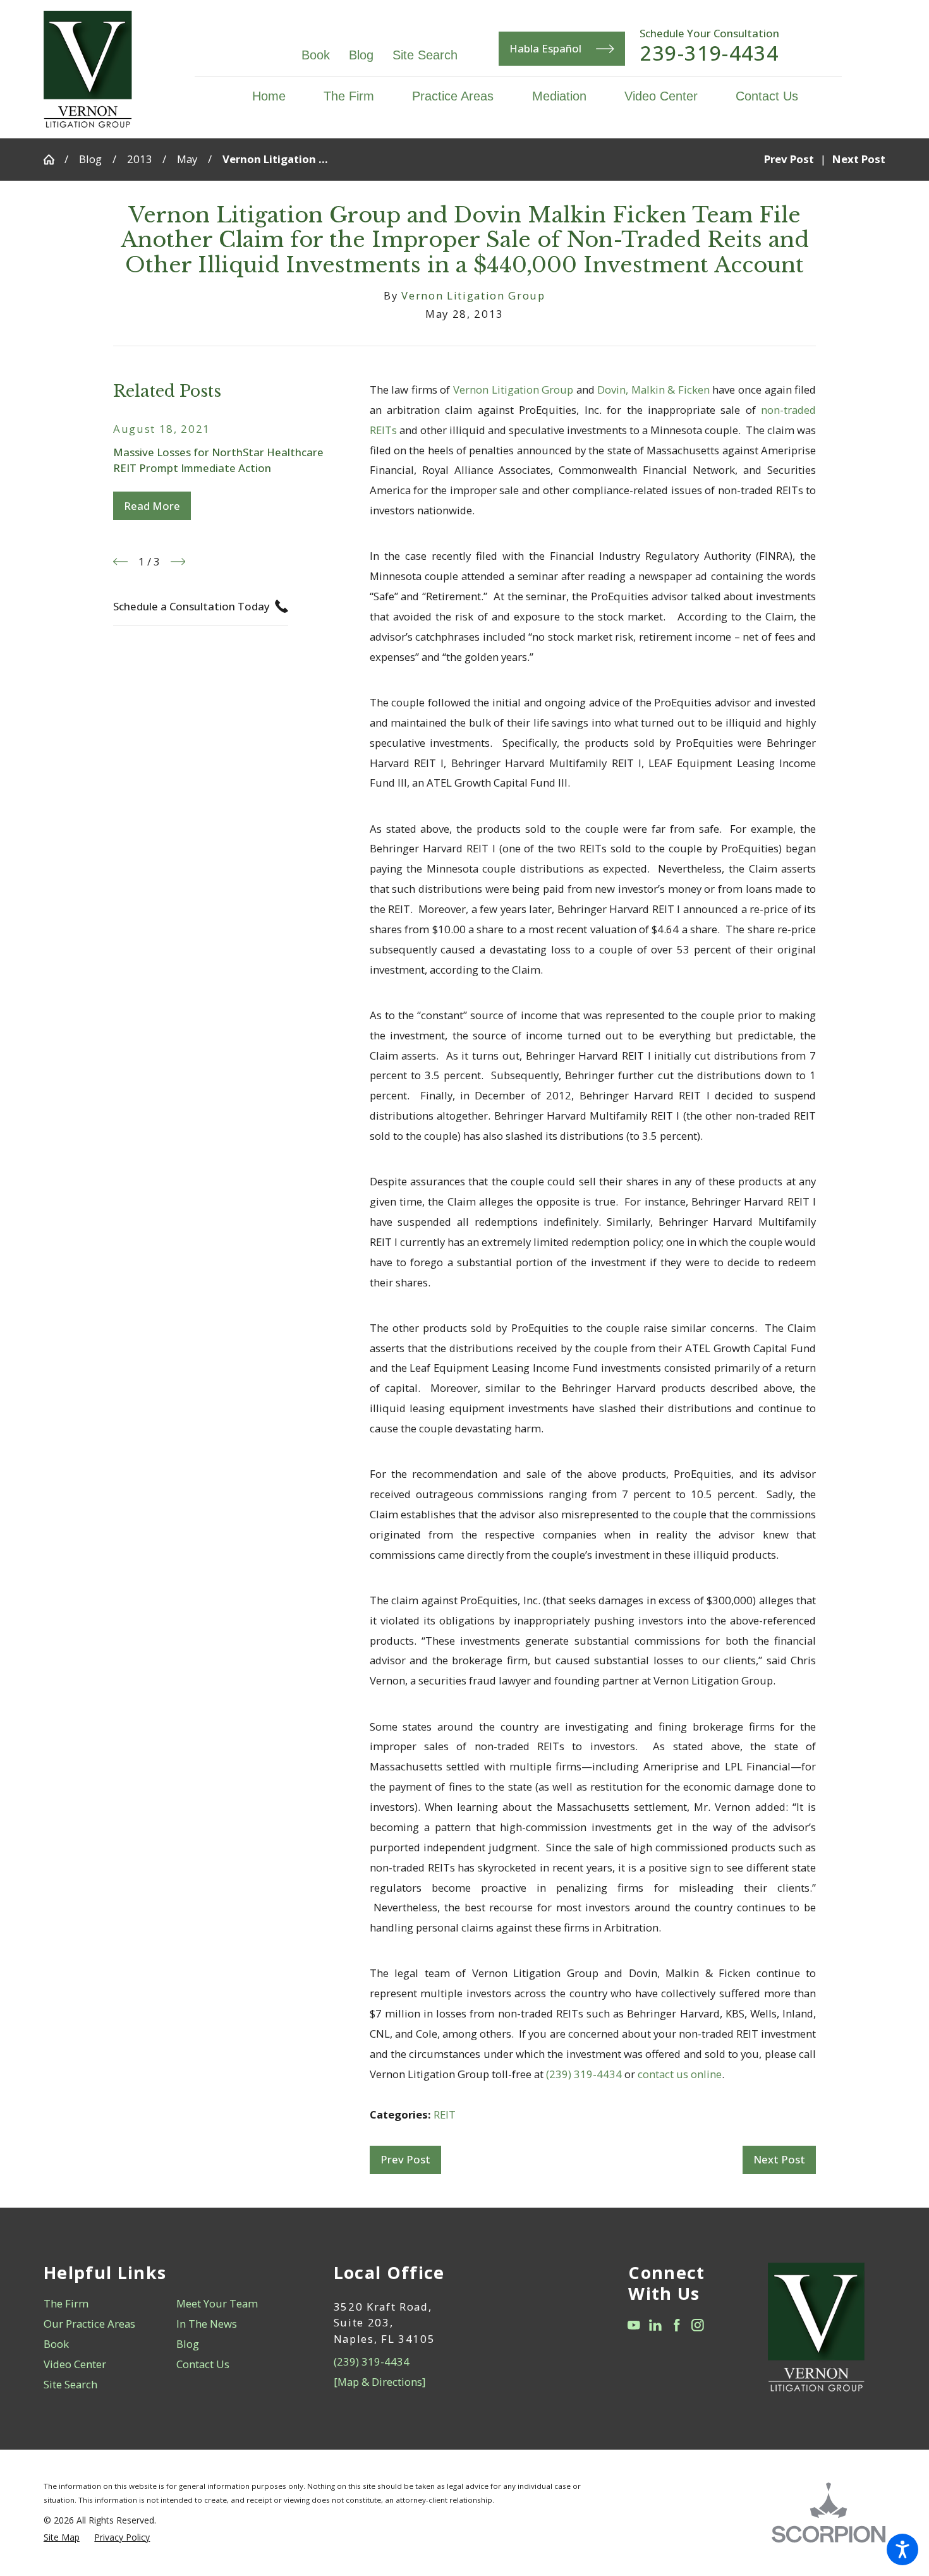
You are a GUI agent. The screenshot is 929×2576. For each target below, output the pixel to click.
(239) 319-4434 (584, 2074)
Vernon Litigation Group (513, 390)
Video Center (75, 2364)
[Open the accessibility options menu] (902, 2549)
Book (316, 55)
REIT (445, 2114)
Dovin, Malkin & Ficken (653, 390)
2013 (140, 159)
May (187, 159)
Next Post (779, 2159)
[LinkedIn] (655, 2325)
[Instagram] (698, 2325)
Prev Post (405, 2159)
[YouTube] (634, 2325)
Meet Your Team (217, 2303)
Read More (152, 506)
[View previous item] (120, 561)
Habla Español (545, 48)
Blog (361, 55)
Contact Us (203, 2364)
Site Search (425, 55)
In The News (207, 2324)
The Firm (66, 2303)
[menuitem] (278, 96)
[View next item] (178, 561)
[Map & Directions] (379, 2382)
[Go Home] (54, 160)
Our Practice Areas (89, 2324)
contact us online (680, 2074)
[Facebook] (677, 2325)
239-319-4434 (709, 53)
